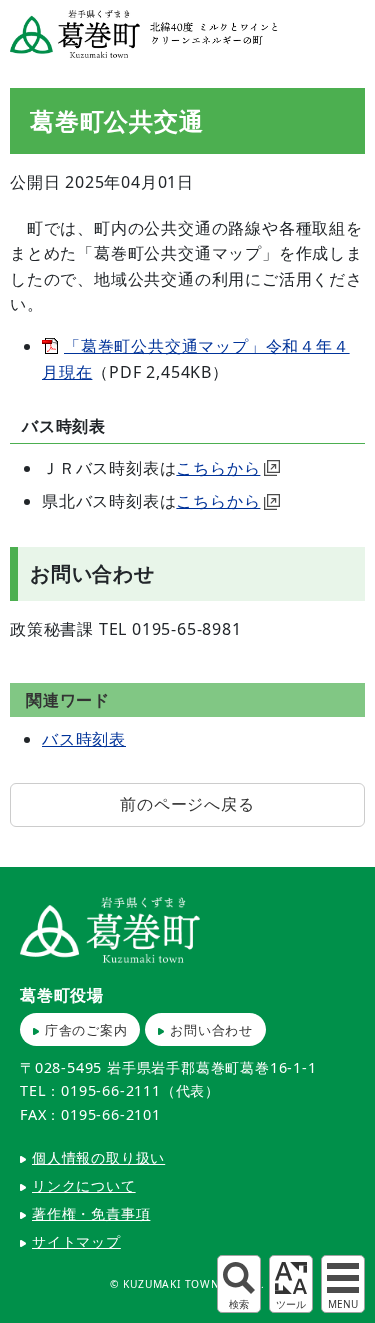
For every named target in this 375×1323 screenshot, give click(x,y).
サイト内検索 (239, 1284)
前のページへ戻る (187, 804)
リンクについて (84, 1185)
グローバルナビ (343, 1284)
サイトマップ (76, 1241)
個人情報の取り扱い (98, 1157)
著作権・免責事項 (91, 1213)
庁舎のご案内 (86, 1030)
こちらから (218, 468)
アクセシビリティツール (291, 1284)
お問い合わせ (211, 1030)
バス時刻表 (84, 739)
